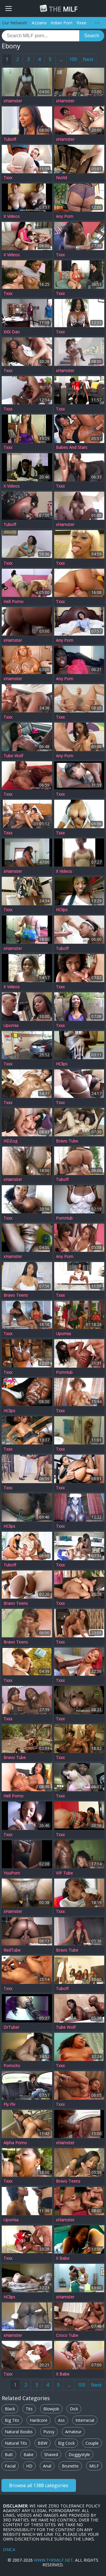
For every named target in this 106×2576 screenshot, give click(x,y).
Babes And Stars (72, 447)
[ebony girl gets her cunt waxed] (27, 1353)
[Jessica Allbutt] (79, 2047)
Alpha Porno (15, 2143)
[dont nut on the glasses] (27, 930)
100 (73, 59)
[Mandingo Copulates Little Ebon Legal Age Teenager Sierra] (79, 1623)
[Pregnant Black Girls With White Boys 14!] (27, 544)
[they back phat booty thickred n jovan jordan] (79, 1931)
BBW (43, 2443)
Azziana (39, 23)
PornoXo (12, 2066)
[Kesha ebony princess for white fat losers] (27, 429)
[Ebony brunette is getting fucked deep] (27, 120)
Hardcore (39, 2420)
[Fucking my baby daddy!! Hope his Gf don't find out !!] (27, 1854)
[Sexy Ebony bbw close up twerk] (79, 1199)
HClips (62, 910)
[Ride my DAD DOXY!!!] (79, 1700)
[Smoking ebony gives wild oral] (79, 2239)
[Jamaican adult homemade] (79, 1854)
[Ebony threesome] (27, 1315)
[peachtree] (27, 82)
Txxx (8, 178)
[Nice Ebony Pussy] (27, 1238)
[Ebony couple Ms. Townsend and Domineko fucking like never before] (79, 198)
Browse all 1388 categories (39, 2485)
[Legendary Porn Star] (79, 236)
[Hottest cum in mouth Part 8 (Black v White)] (27, 1816)
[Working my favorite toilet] (79, 853)
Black (10, 2409)
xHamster (13, 101)
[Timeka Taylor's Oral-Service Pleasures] (27, 1469)
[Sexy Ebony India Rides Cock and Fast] (27, 274)
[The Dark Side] (79, 1315)
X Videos (12, 216)
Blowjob (51, 2409)
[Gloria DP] (79, 2201)
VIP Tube (64, 1873)
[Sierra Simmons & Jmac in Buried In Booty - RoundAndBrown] (79, 1276)
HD (29, 2466)
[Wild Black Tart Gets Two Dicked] (79, 1738)
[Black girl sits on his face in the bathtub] (79, 2008)
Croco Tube (67, 2335)
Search (92, 36)
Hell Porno (14, 602)
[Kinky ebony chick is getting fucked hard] (27, 506)
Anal (47, 2466)
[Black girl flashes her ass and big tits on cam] (79, 891)
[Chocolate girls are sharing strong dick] (79, 1161)
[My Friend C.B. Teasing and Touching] (79, 660)
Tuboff (10, 139)
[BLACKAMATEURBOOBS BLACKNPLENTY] (27, 198)
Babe (29, 2454)
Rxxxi (81, 23)
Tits (29, 2409)
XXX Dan (12, 332)
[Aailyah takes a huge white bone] (79, 82)
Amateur (73, 2432)
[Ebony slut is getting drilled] (79, 930)
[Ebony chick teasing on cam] (27, 1199)
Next (88, 59)
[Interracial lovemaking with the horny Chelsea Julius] (79, 2278)
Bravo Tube (67, 1141)
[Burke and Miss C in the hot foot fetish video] (27, 583)
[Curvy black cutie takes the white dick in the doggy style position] (27, 1276)
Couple (92, 2443)
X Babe (63, 2258)
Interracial (85, 2420)
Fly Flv (9, 2104)
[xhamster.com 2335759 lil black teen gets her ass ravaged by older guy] (27, 467)
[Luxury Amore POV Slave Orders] (79, 313)
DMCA (9, 2549)
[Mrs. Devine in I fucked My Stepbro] (79, 2085)
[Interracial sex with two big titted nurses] (27, 2239)
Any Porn (65, 216)
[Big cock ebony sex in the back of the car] (27, 737)
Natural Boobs (19, 2432)
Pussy (49, 2432)
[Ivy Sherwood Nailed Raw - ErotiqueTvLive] (79, 968)
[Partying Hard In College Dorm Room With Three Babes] (79, 159)
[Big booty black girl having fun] (79, 429)
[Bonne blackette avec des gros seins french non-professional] (79, 1507)
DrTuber (11, 2027)
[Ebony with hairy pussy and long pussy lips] (27, 1507)
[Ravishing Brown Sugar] (79, 1893)
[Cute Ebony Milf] (27, 2124)
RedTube (12, 1950)
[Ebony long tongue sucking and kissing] (79, 544)
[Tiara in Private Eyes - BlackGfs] (27, 1392)
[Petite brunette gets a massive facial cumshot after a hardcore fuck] (79, 621)
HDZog (10, 1141)
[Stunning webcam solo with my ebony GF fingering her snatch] (79, 1045)
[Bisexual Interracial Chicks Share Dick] (27, 1430)
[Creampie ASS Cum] (27, 2201)
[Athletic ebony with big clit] (27, 698)
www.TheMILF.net (53, 2560)
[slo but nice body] (79, 2124)
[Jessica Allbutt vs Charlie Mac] (27, 2162)
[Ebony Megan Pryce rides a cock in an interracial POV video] (27, 1623)
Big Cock (66, 2443)
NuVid (62, 178)
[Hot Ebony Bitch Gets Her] (27, 1585)
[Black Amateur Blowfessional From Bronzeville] (27, 2008)
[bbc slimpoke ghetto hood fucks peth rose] (79, 1777)
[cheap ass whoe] (27, 1161)
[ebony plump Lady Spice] (79, 274)
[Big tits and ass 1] (79, 814)
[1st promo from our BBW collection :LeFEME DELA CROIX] (27, 660)
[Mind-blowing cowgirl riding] (79, 1006)
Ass (61, 2420)
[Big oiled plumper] (27, 1700)
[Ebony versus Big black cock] (27, 621)
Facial (10, 2466)
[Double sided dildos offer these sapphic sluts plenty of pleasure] (79, 1238)
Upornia (11, 1025)
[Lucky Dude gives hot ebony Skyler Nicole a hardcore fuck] (79, 351)
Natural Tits (16, 2443)
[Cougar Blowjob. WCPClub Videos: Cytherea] (27, 1662)
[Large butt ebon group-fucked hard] (27, 2355)
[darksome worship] (79, 583)
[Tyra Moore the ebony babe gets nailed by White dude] (79, 737)
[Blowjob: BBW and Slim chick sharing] (79, 1816)
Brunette (70, 2466)
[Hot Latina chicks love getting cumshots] (27, 1546)
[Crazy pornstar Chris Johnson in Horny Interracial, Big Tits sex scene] (27, 1122)
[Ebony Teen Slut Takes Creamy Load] (27, 351)
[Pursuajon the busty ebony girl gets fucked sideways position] (79, 1122)
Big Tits (12, 2420)
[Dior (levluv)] (79, 120)
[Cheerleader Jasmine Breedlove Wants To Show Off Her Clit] (27, 1084)
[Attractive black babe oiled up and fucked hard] (27, 313)
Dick (74, 2409)
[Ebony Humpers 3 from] (27, 814)
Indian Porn (62, 23)
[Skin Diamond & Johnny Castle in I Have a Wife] (79, 1469)
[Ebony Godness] (79, 1585)
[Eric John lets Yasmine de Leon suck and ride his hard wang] (79, 2162)
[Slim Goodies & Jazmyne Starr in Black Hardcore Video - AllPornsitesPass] (27, 775)
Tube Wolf (13, 756)
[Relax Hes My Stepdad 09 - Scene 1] (79, 1353)
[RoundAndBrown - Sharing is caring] (79, 1546)
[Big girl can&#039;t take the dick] (27, 1893)
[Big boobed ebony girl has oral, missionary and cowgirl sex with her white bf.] (27, 2278)
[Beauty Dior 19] (79, 775)
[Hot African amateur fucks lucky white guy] (27, 390)
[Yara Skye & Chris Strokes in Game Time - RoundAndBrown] (79, 390)
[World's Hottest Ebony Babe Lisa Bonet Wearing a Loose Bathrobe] (27, 1738)
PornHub (64, 1218)
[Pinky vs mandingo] (79, 1662)
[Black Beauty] (79, 1392)
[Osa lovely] (27, 1045)
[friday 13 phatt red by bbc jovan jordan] (27, 1931)
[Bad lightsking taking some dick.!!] (79, 506)
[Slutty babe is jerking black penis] (79, 1970)
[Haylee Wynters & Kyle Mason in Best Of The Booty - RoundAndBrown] (27, 159)
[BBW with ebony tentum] (27, 2047)
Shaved (51, 2454)
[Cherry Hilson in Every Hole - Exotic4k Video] (79, 698)
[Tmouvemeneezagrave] (27, 968)
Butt (9, 2454)
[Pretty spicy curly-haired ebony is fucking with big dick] (27, 1777)
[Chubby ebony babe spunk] (27, 1006)
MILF (63, 9)
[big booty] (27, 853)
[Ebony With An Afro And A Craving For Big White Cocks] (27, 2085)
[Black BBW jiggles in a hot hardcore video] (79, 2317)
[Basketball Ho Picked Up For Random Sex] (27, 1970)
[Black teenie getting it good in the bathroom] (27, 891)
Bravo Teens (16, 1295)
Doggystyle (79, 2454)
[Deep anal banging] (27, 2317)
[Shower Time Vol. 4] (79, 1430)
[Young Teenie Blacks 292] (79, 467)
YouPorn (12, 1873)
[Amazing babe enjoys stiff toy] (79, 2355)
